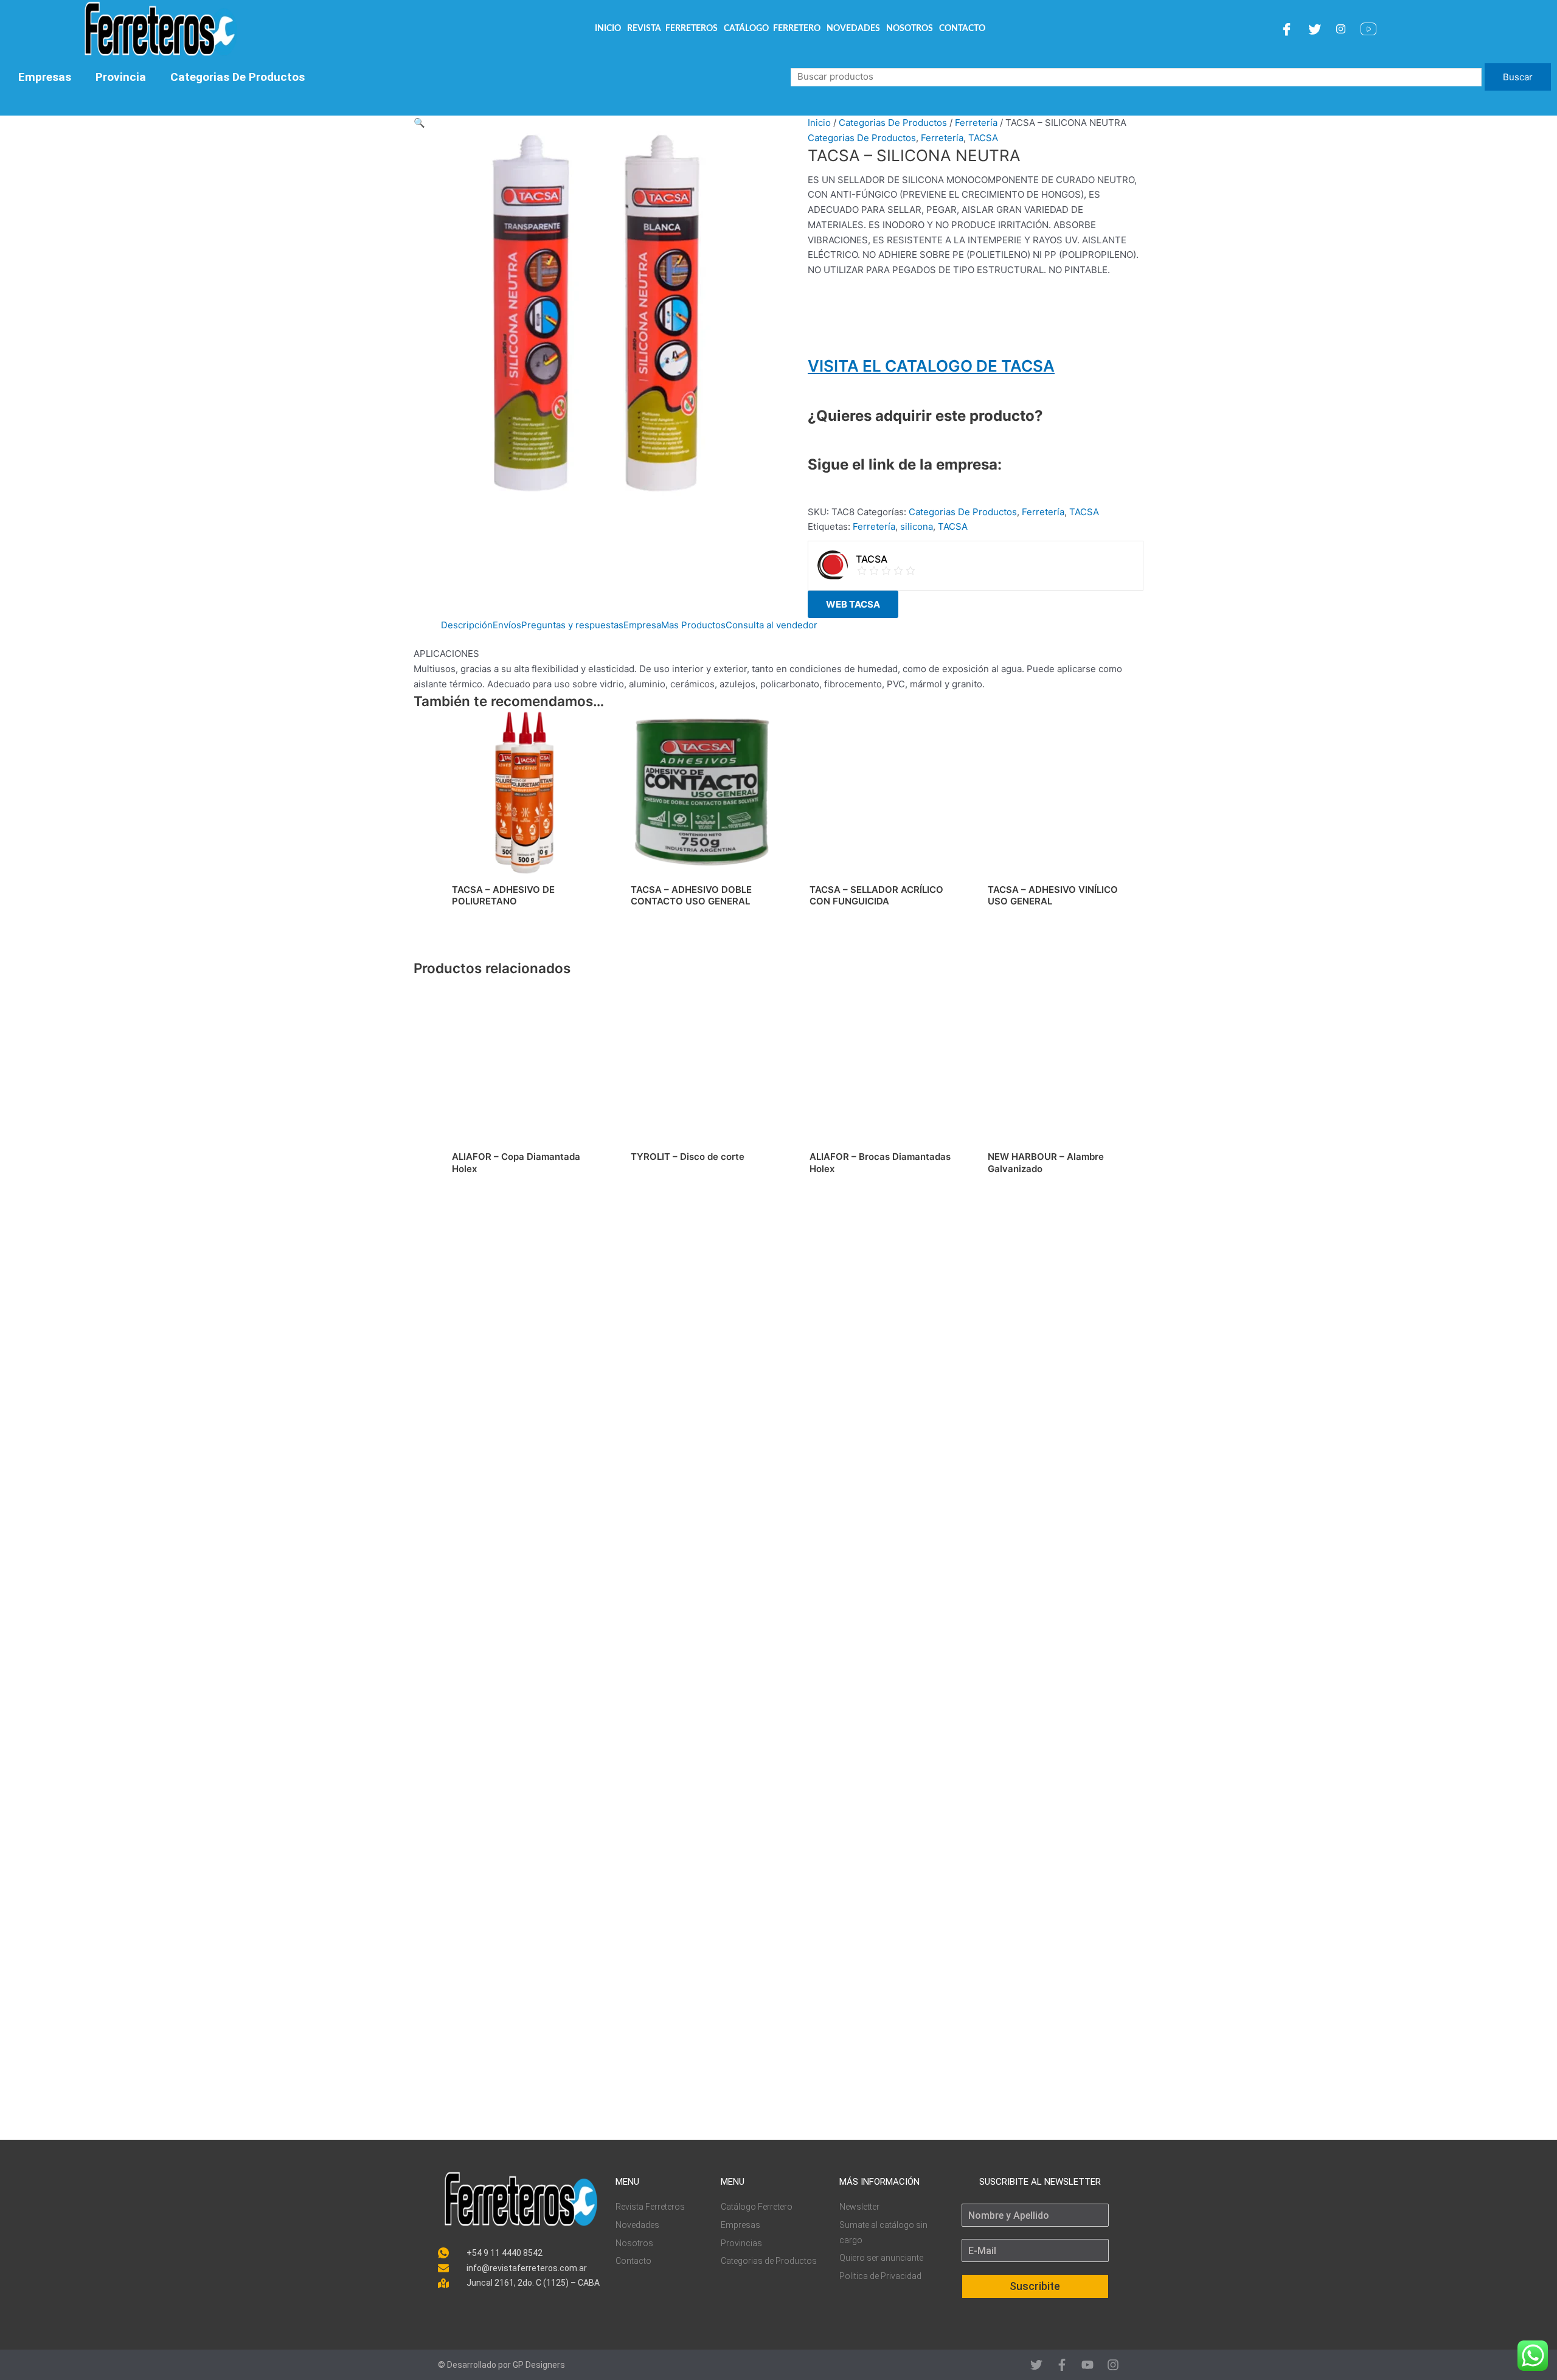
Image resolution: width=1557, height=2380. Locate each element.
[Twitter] (1316, 29)
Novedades (853, 29)
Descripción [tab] (467, 625)
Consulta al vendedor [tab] (772, 625)
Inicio (608, 29)
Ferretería (976, 123)
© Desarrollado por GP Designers (501, 2365)
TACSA (983, 138)
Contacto (962, 29)
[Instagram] (1342, 29)
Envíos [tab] (507, 625)
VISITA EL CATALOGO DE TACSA (931, 366)
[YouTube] (1370, 29)
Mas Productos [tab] (693, 625)
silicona (917, 526)
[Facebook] (1288, 29)
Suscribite (1035, 2286)
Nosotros (910, 29)
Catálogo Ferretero (772, 29)
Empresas (45, 77)
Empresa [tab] (642, 625)
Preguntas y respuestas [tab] (572, 625)
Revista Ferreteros (672, 29)
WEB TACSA (853, 604)
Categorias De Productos (238, 77)
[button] (596, 123)
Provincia (121, 77)
